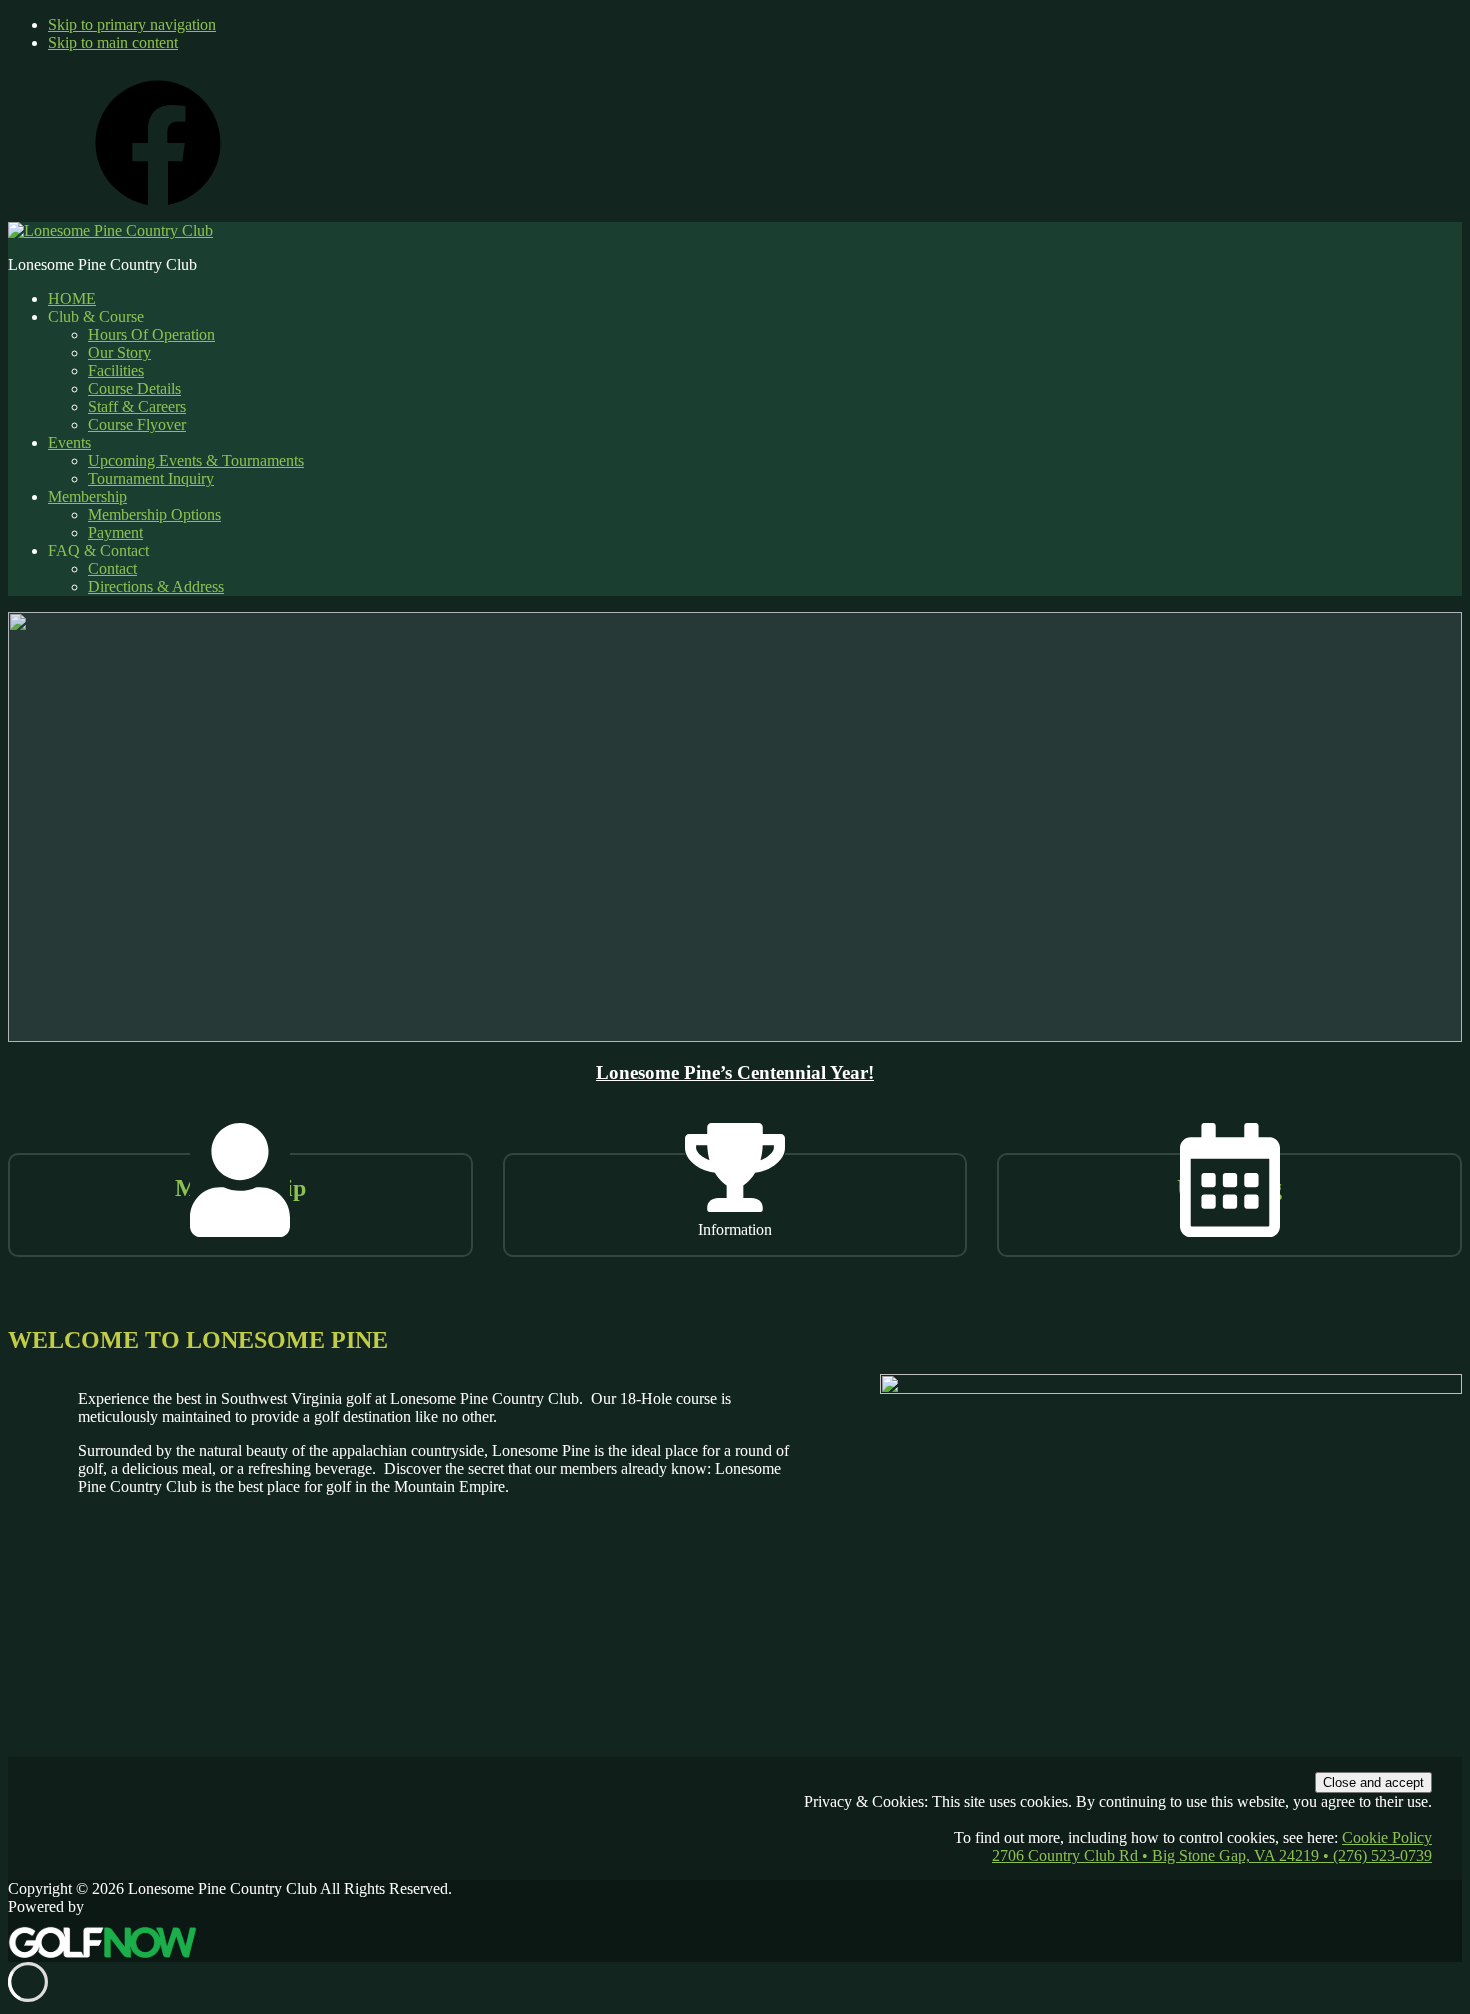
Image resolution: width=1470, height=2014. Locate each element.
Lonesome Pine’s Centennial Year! (735, 1072)
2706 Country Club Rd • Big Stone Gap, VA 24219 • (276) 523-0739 (1212, 1855)
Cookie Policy (1387, 1837)
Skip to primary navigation (132, 24)
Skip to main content (113, 42)
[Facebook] (158, 212)
